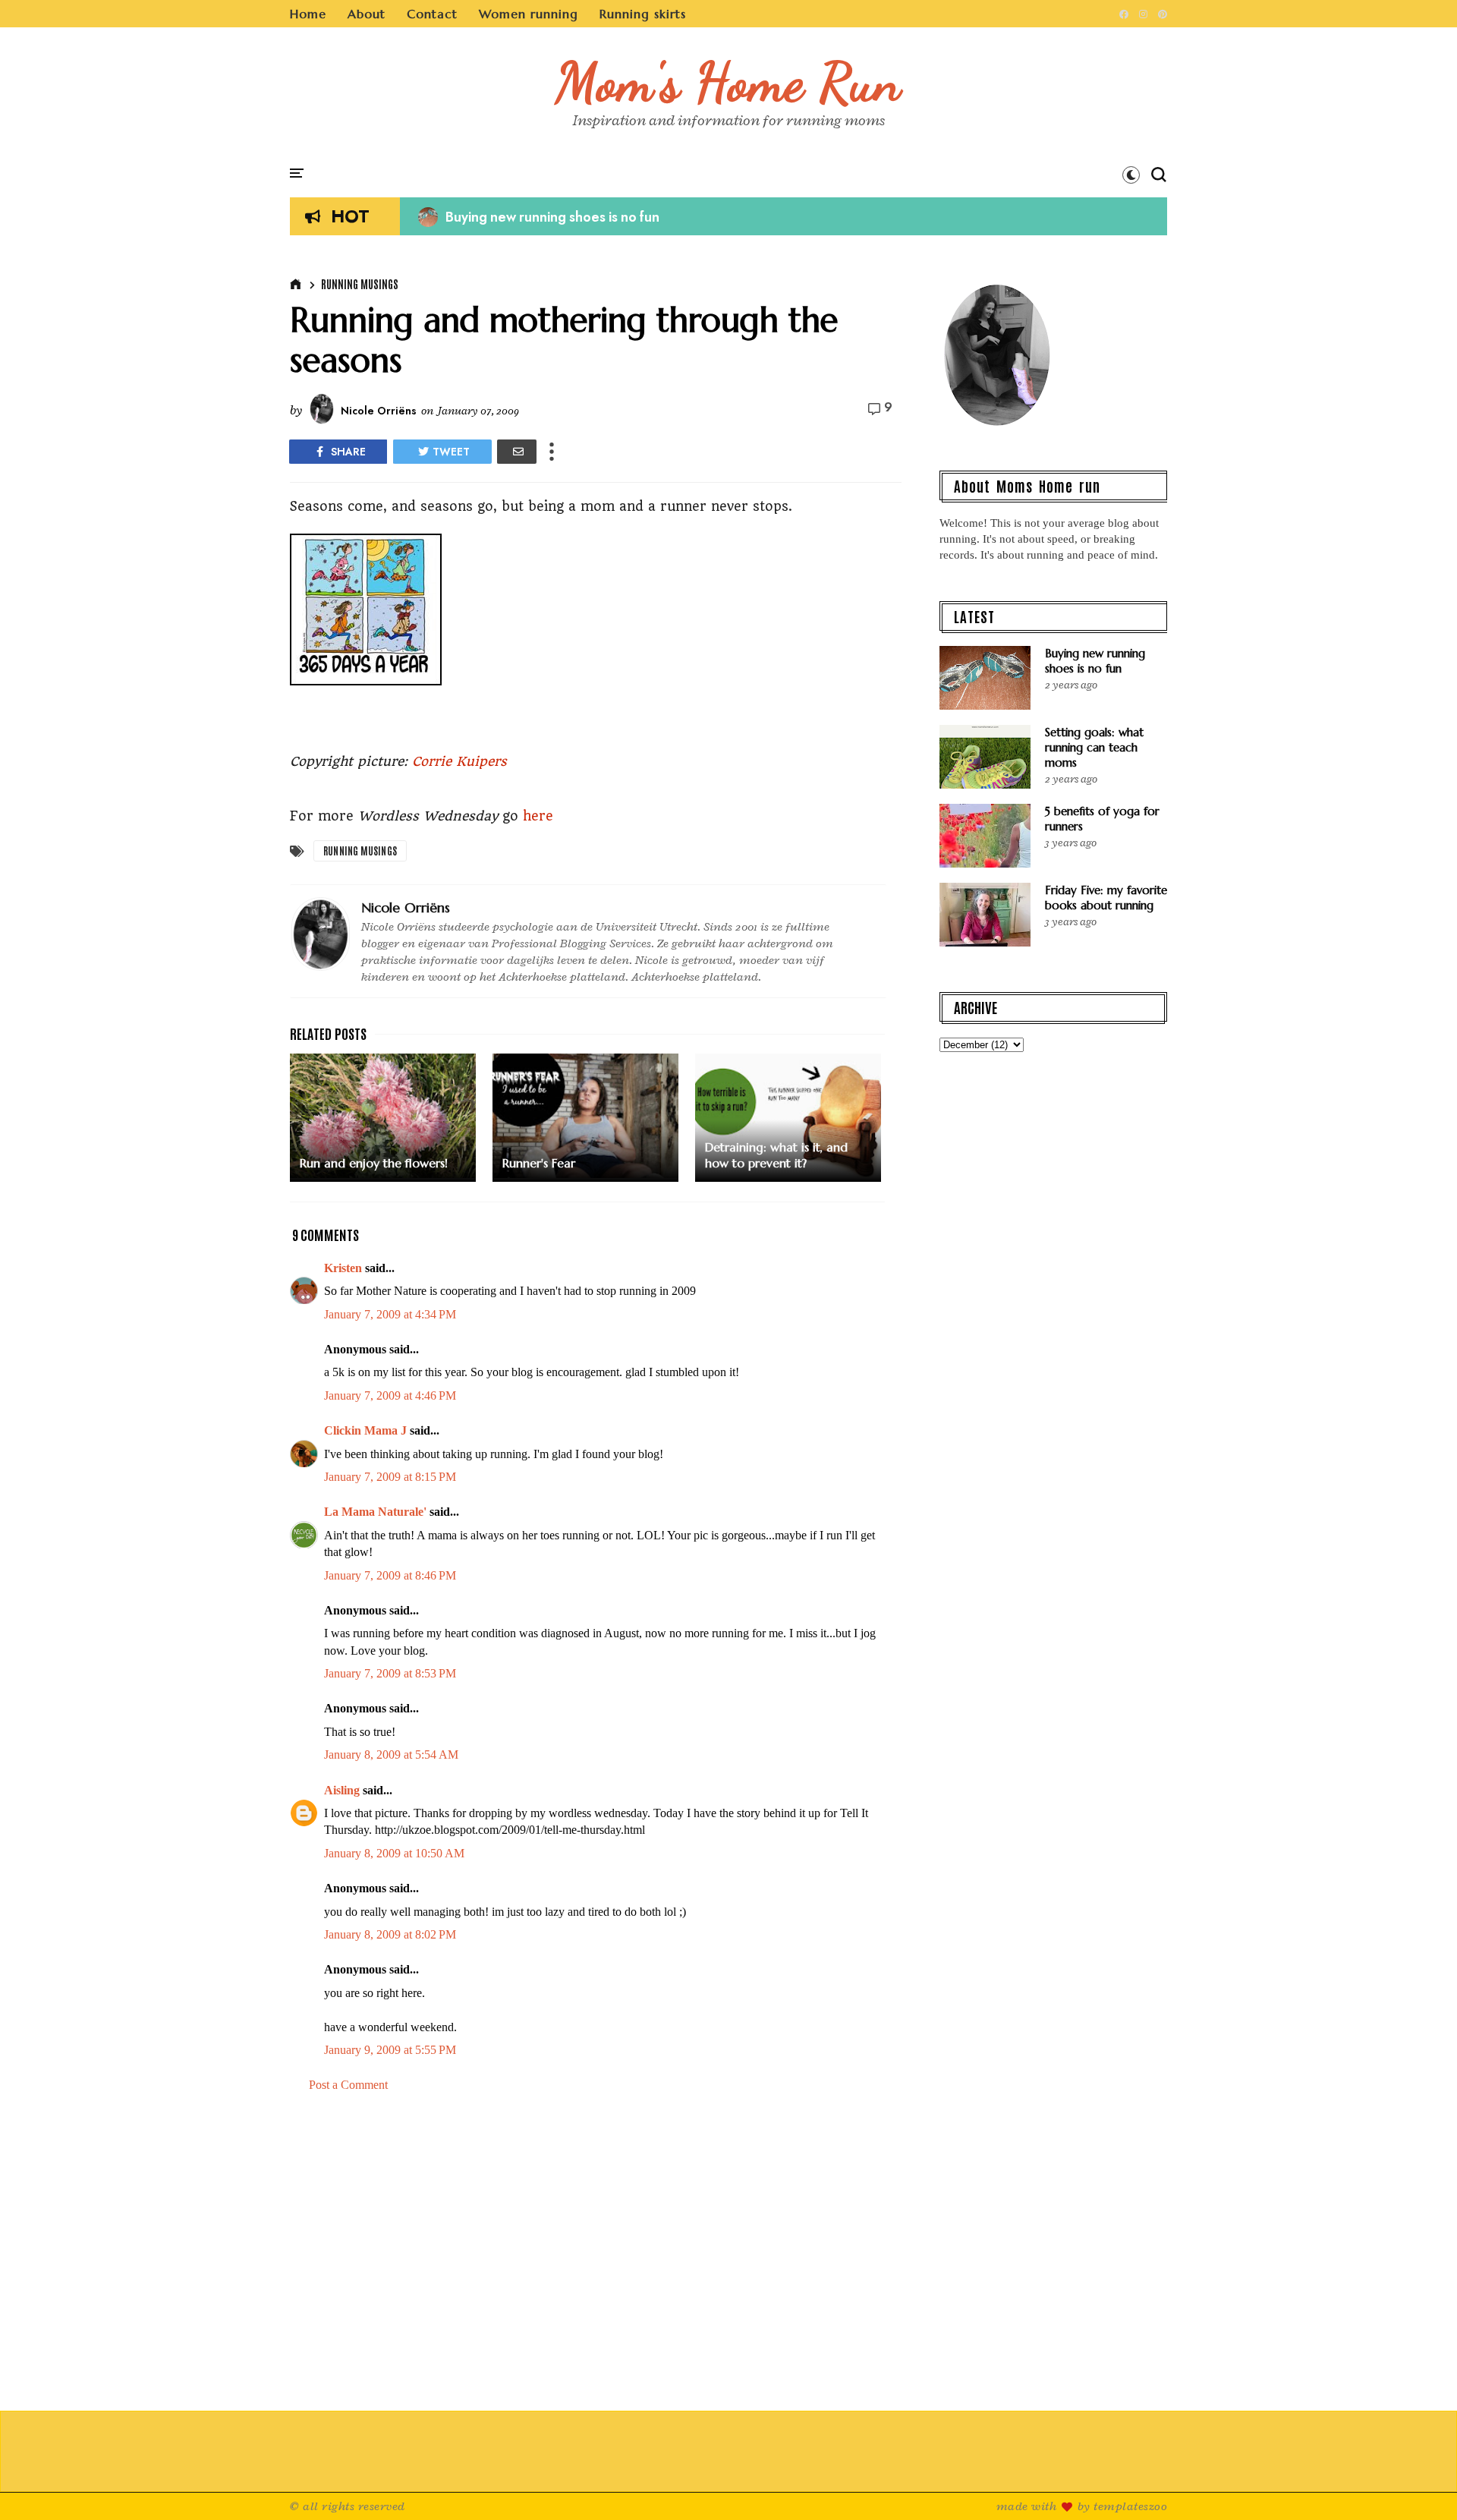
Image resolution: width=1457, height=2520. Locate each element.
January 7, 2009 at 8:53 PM (390, 1673)
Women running (529, 14)
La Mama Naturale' (375, 1512)
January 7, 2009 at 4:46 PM (390, 1395)
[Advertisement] (596, 2253)
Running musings (360, 284)
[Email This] (517, 452)
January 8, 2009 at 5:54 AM (391, 1755)
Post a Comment (348, 2085)
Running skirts (643, 14)
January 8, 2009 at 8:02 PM (390, 1934)
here (538, 816)
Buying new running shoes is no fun (539, 217)
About (367, 14)
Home (308, 14)
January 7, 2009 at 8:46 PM (390, 1575)
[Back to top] (1419, 2484)
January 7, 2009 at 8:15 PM (390, 1477)
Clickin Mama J (365, 1430)
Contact (432, 14)
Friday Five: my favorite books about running (1106, 898)
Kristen (343, 1268)
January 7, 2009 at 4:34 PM (390, 1314)
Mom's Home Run (729, 82)
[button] (1131, 175)
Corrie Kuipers (459, 761)
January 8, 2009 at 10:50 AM (394, 1853)
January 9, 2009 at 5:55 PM (390, 2050)
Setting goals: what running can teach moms (1094, 747)
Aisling (342, 1790)
